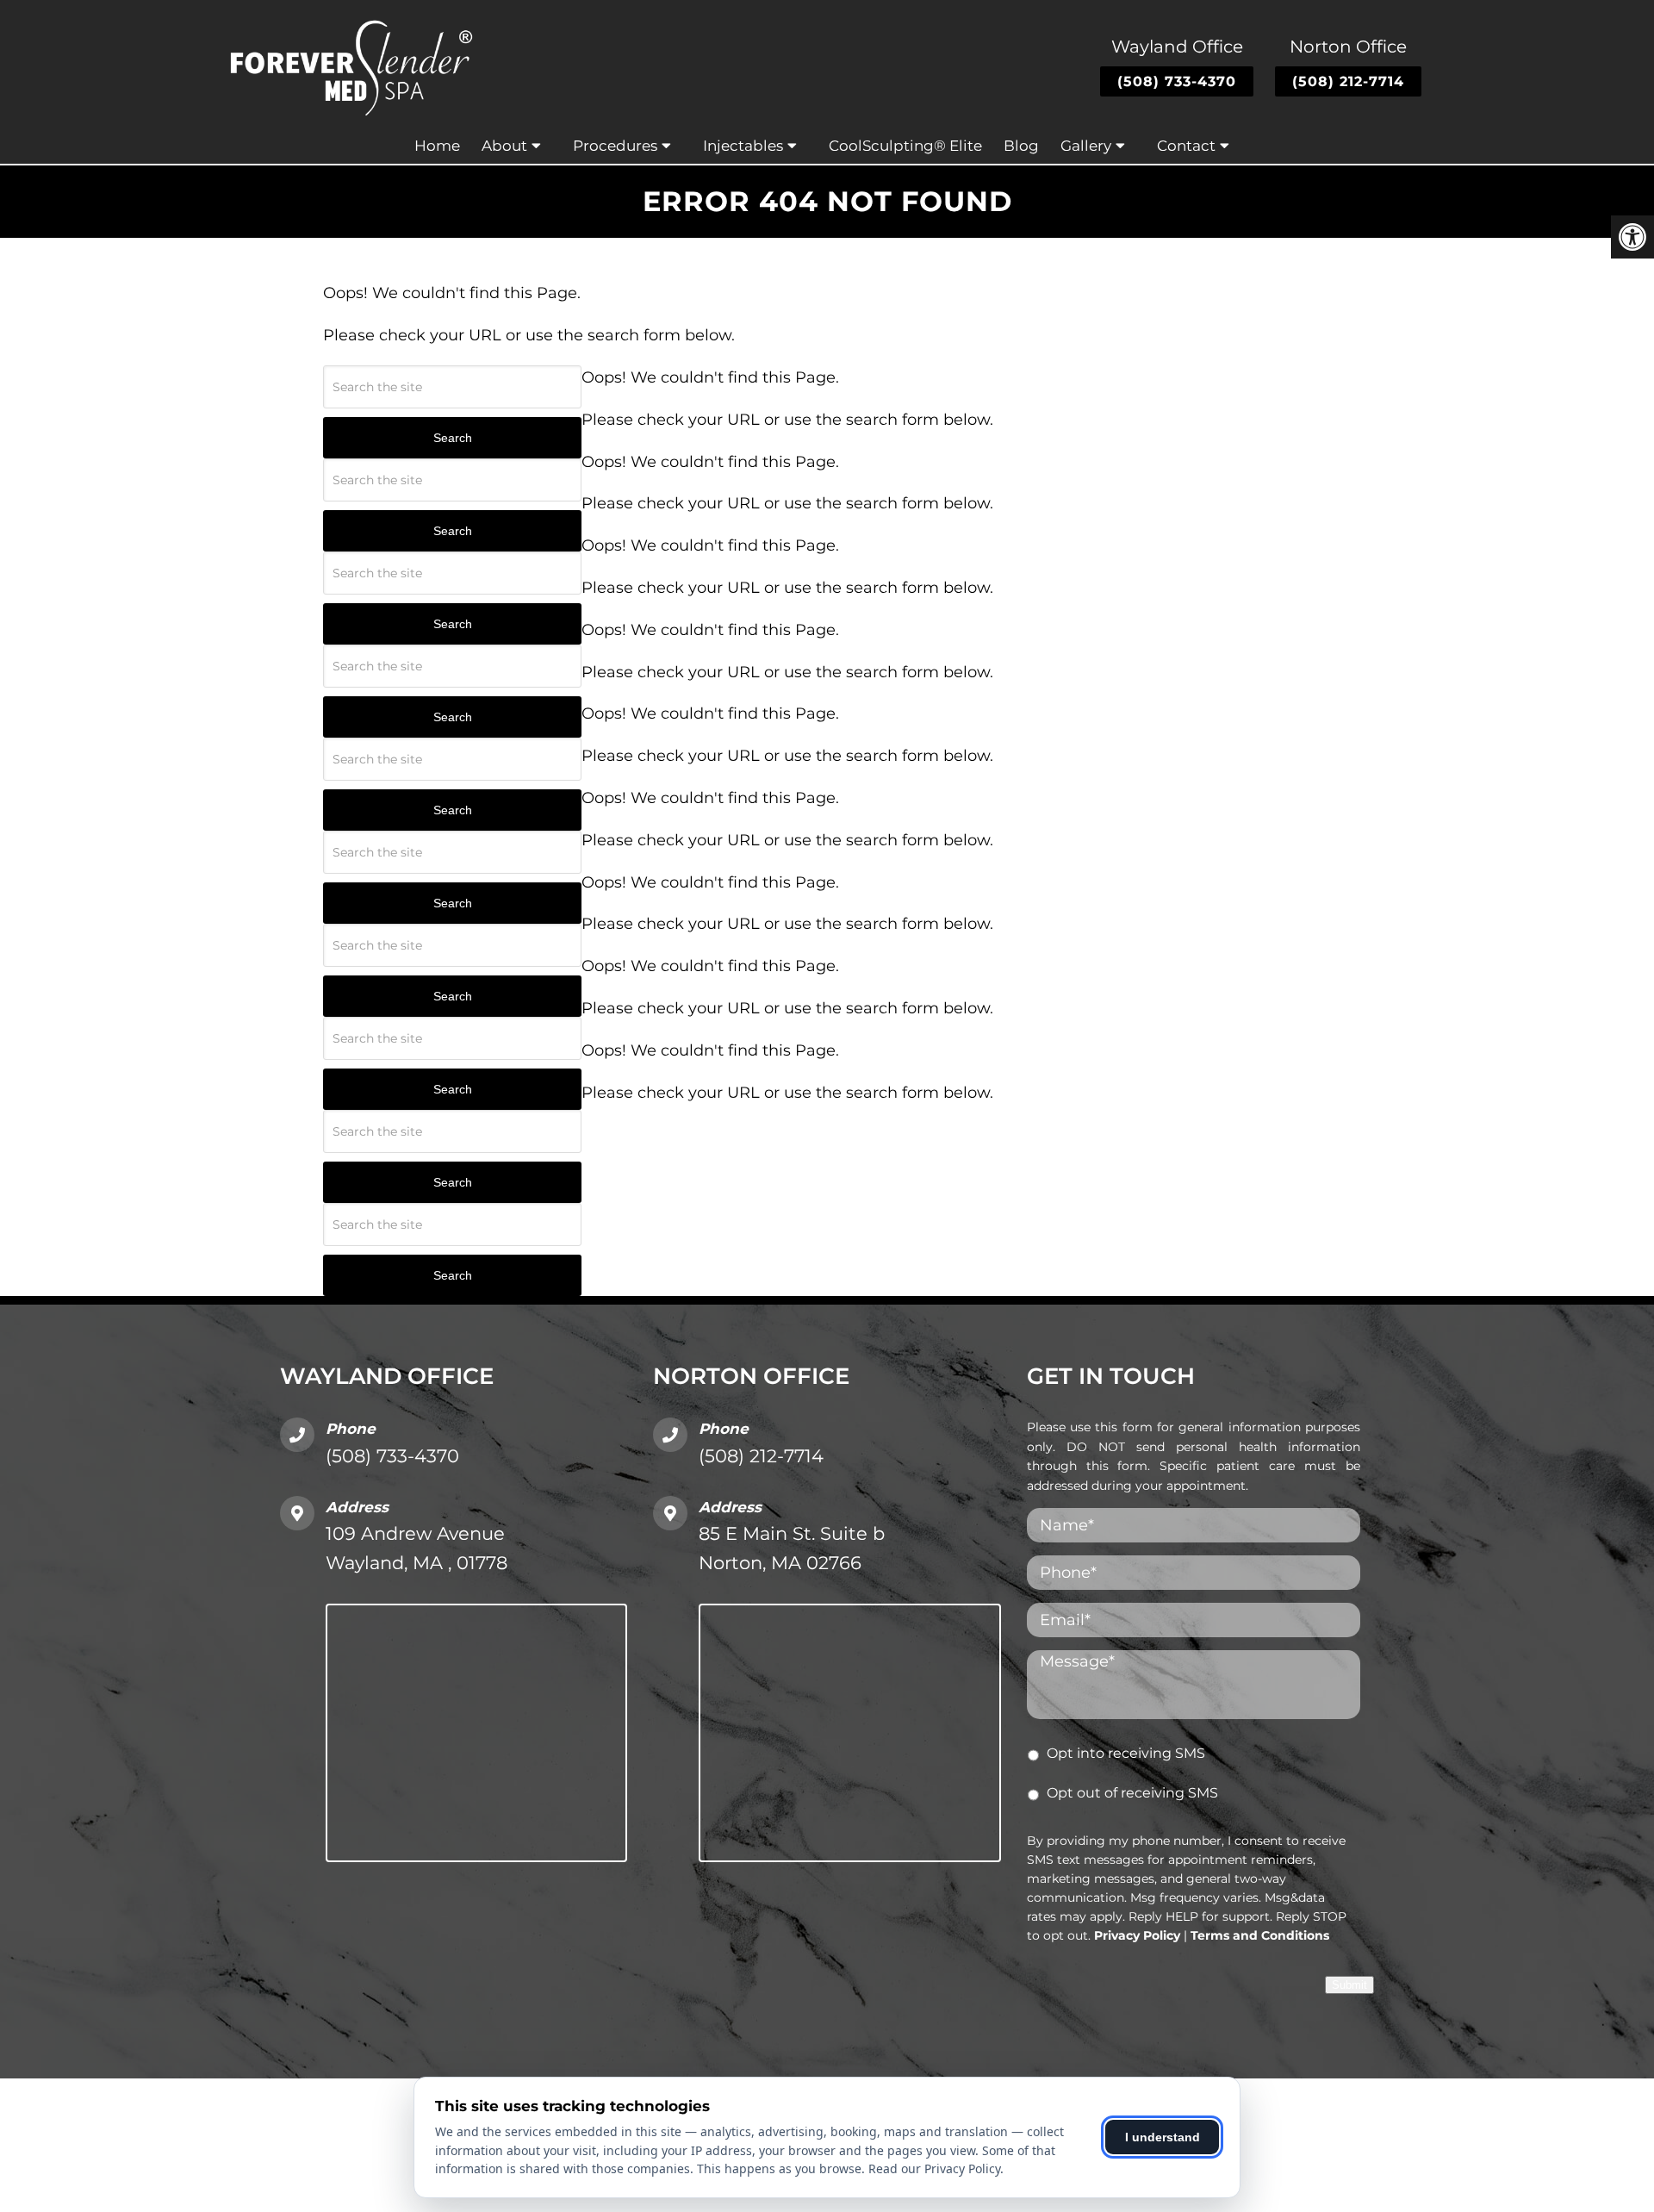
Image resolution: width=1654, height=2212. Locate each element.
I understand (1163, 2137)
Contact (1186, 146)
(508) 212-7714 (1348, 81)
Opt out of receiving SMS (1132, 1793)
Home (437, 146)
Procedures (615, 146)
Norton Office (1348, 47)
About (504, 146)
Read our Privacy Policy (934, 2168)
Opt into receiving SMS (1126, 1753)
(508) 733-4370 (1177, 81)
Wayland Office (1177, 47)
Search (453, 438)
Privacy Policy (1137, 1935)
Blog (1021, 146)
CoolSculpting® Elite (905, 146)
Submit (1349, 1985)
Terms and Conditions (1260, 1935)
